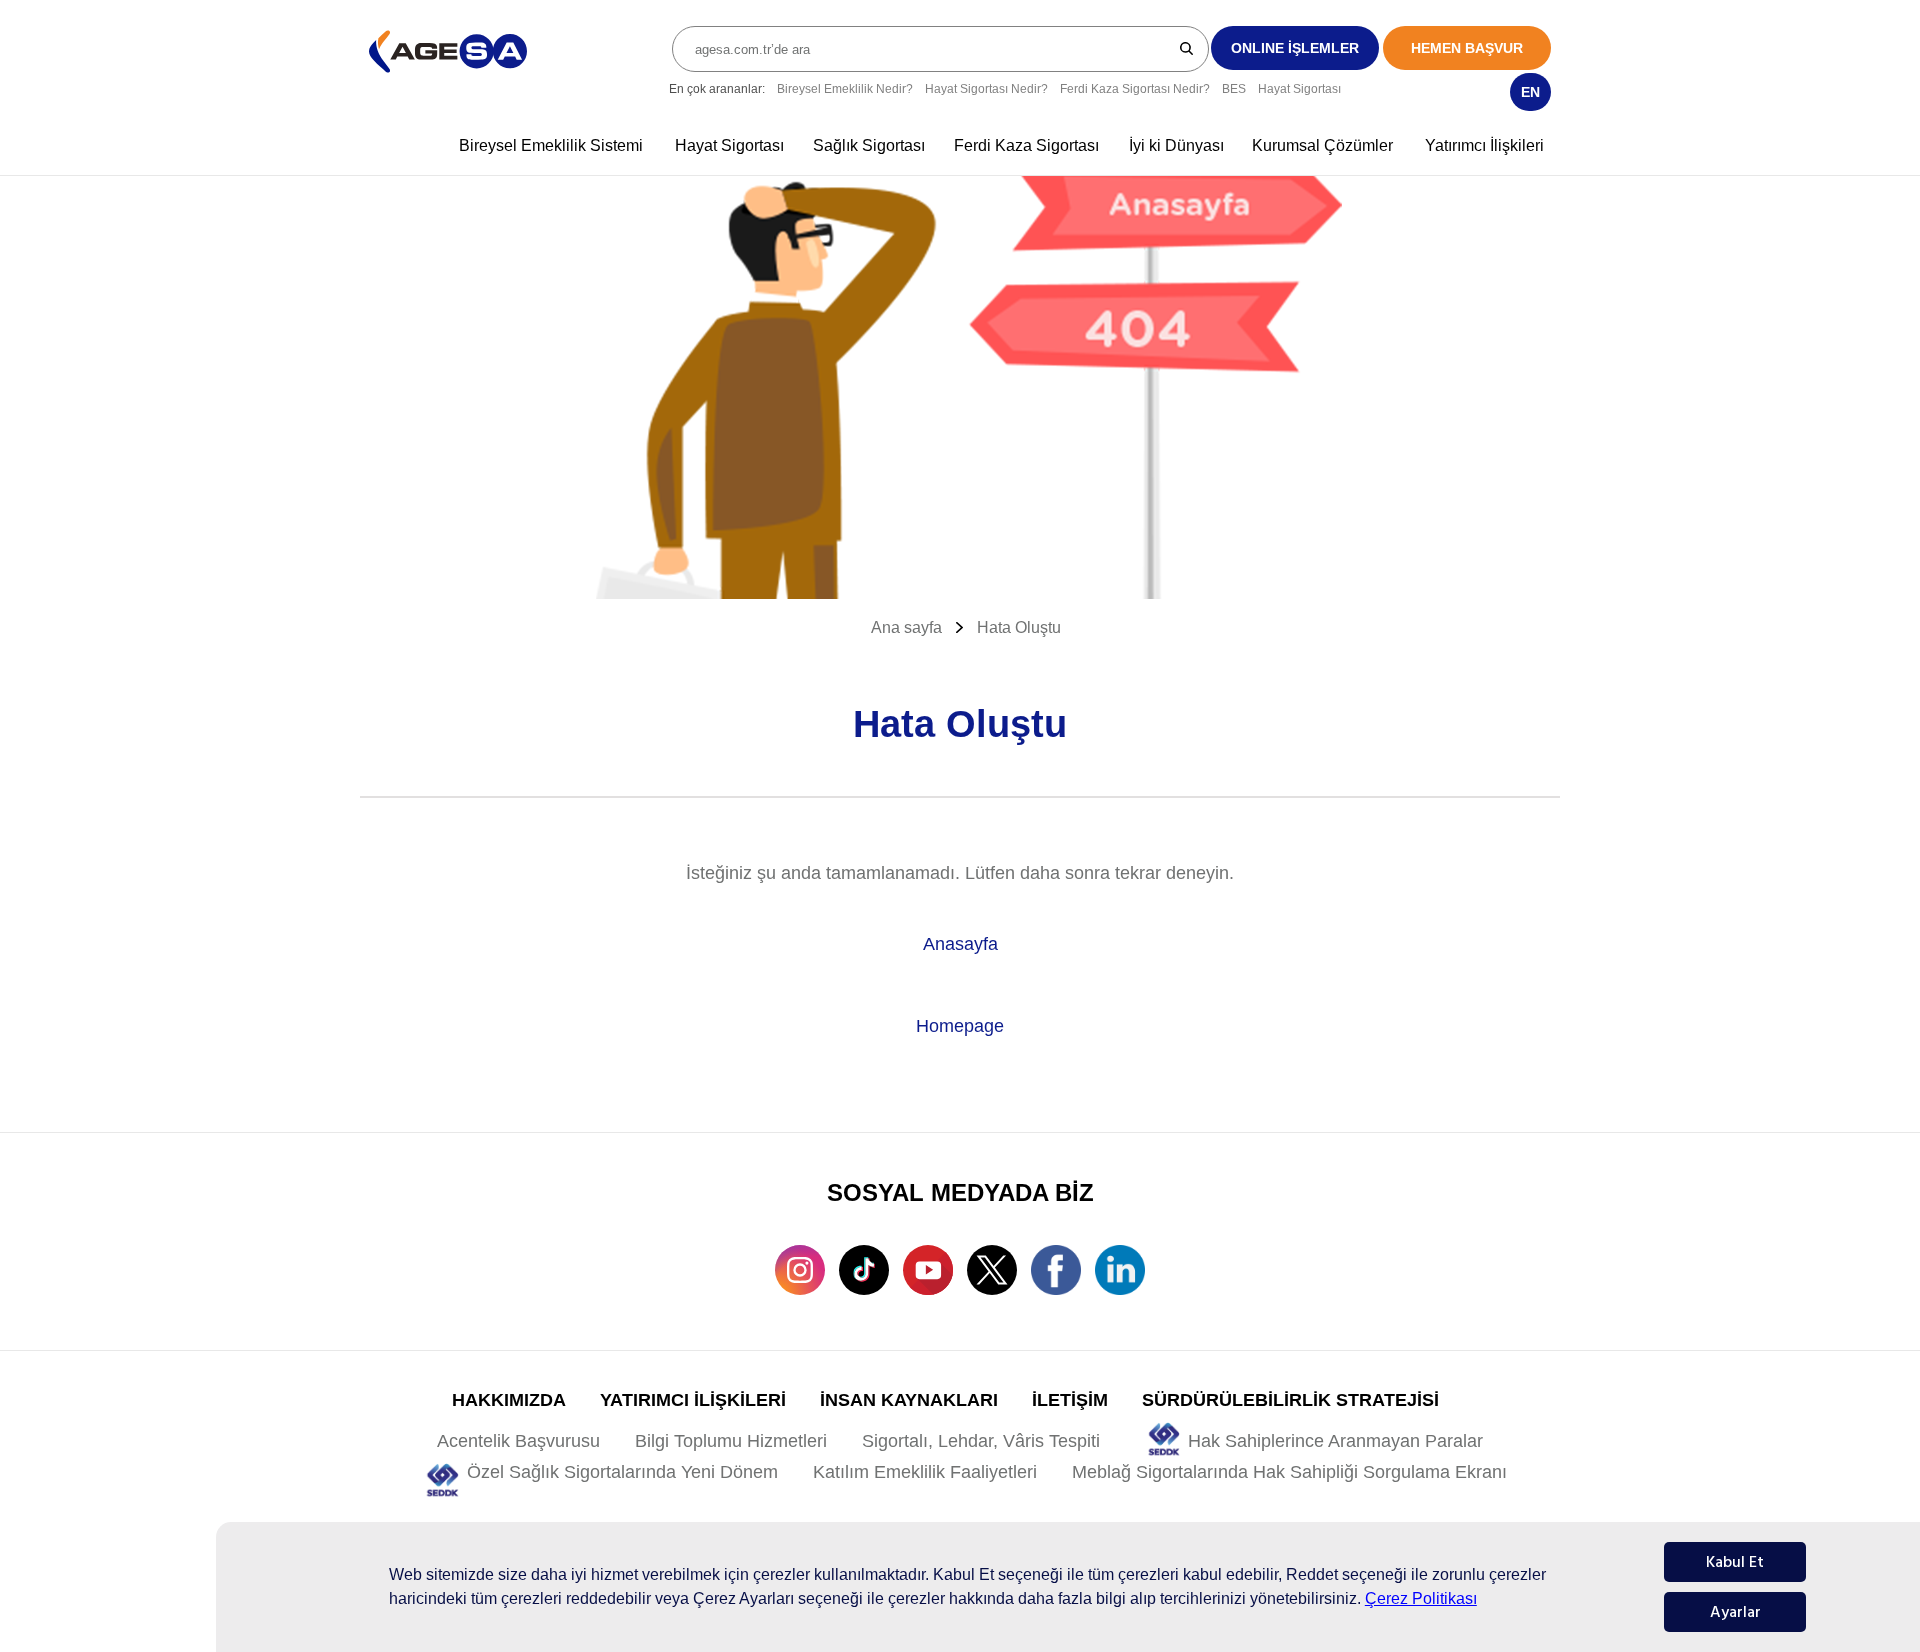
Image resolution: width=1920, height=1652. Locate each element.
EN (1530, 92)
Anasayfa (960, 944)
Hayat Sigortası (1299, 89)
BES (1234, 89)
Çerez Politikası (1421, 1598)
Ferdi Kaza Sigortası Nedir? (1135, 89)
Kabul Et (1735, 1562)
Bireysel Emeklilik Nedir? (845, 89)
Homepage (960, 1026)
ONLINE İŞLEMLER (1295, 48)
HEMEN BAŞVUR (1467, 48)
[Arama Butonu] (1187, 48)
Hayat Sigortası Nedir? (986, 89)
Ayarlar (1735, 1612)
